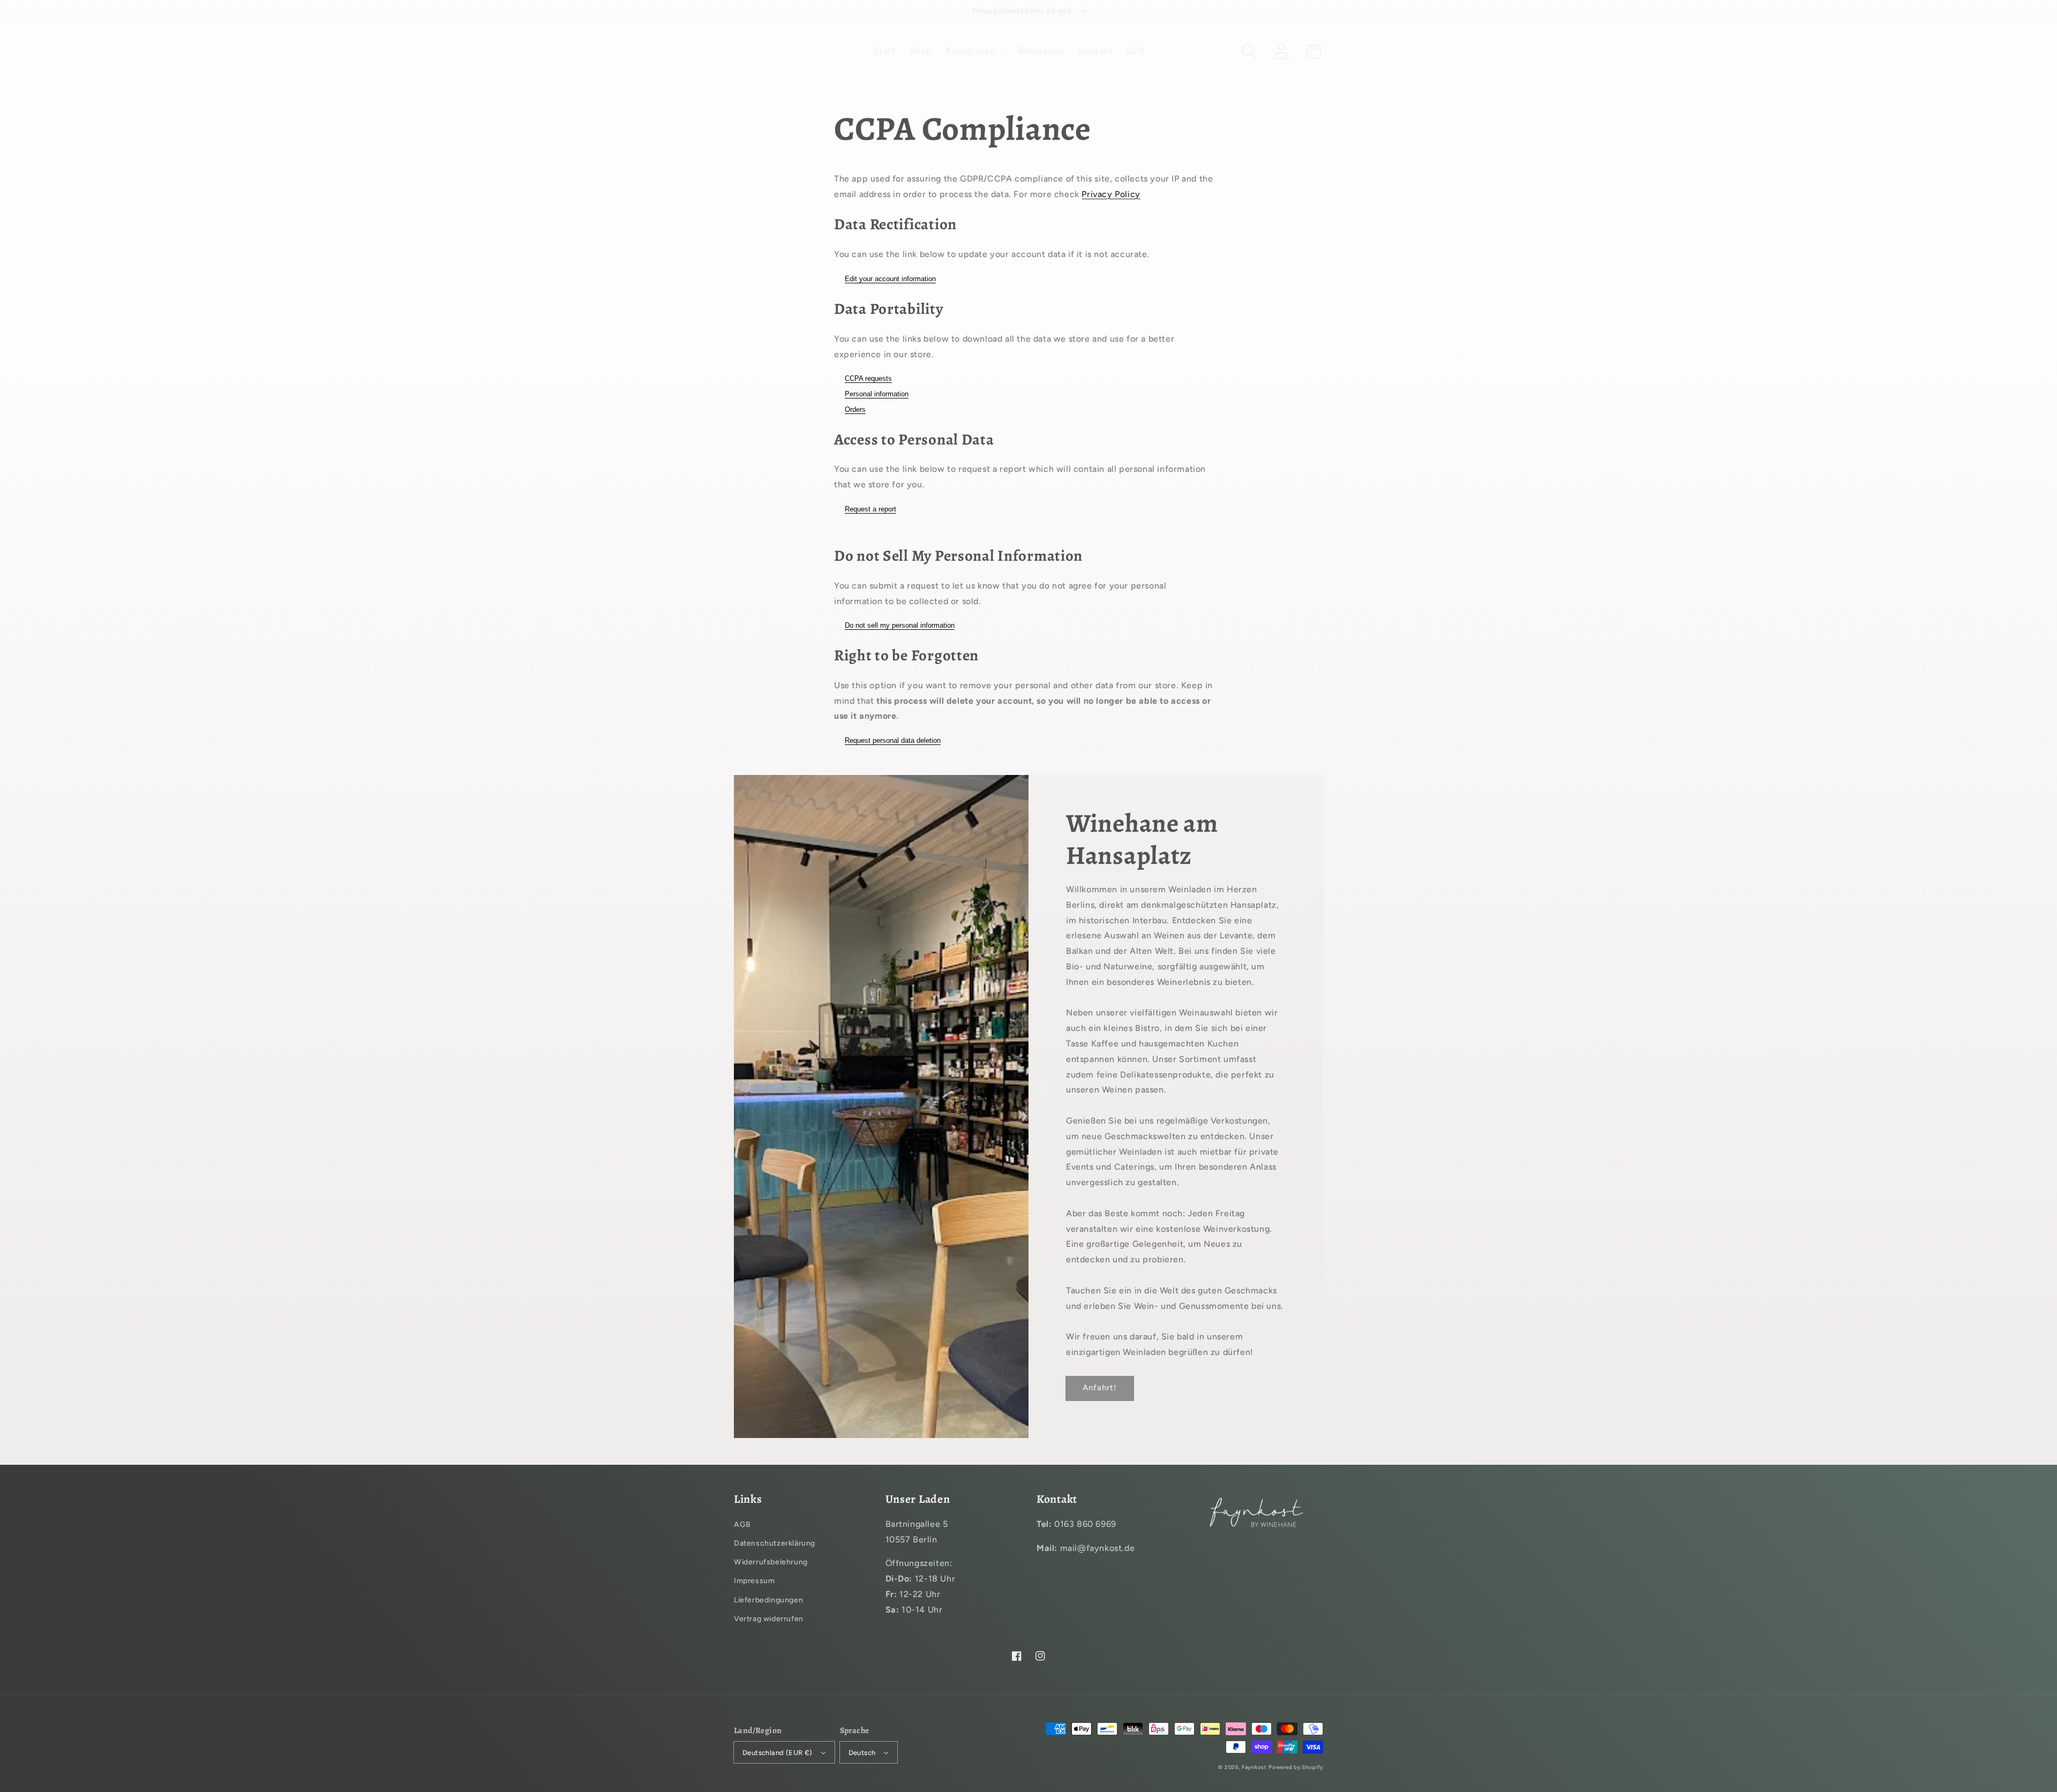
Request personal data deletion (893, 740)
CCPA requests (868, 378)
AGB (742, 1524)
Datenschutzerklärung (775, 1543)
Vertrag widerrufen (769, 1619)
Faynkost (1254, 1767)
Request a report (870, 509)
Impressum (754, 1581)
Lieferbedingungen (768, 1600)
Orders (855, 409)
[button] (1249, 51)
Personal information (877, 394)
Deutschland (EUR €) (778, 1753)
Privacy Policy (1111, 194)
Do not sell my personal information (900, 625)
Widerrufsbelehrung (771, 1562)
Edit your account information (890, 279)
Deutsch (862, 1753)
